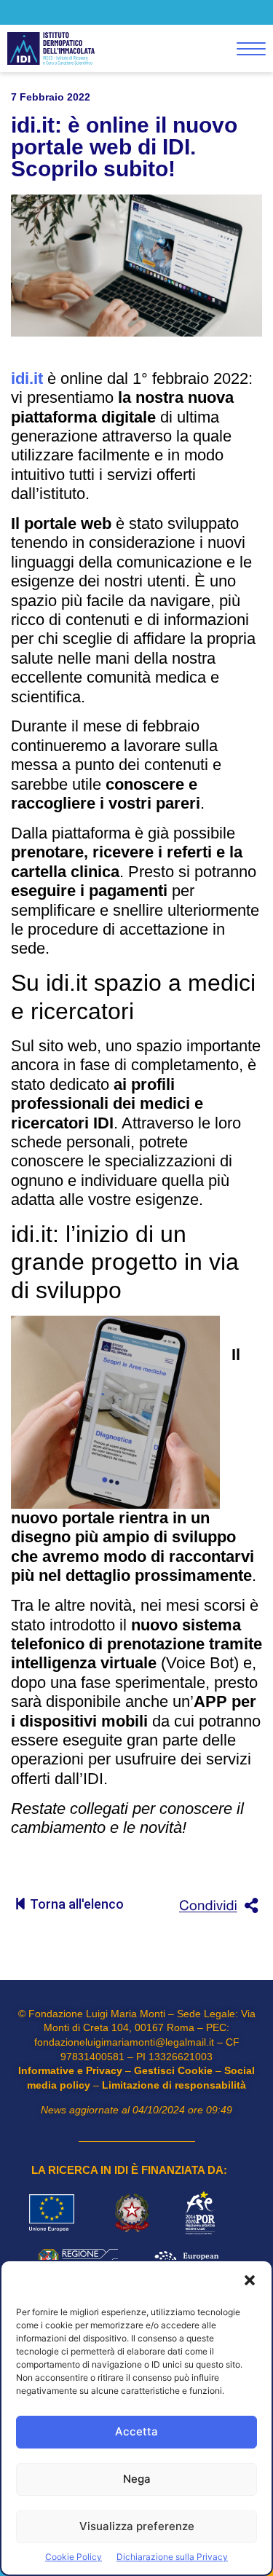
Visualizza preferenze (137, 2526)
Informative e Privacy (70, 2070)
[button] (250, 2282)
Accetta (136, 2431)
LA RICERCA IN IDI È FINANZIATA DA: (129, 2170)
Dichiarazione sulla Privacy (172, 2557)
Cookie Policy (74, 2557)
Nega (137, 2479)
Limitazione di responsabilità (174, 2085)
